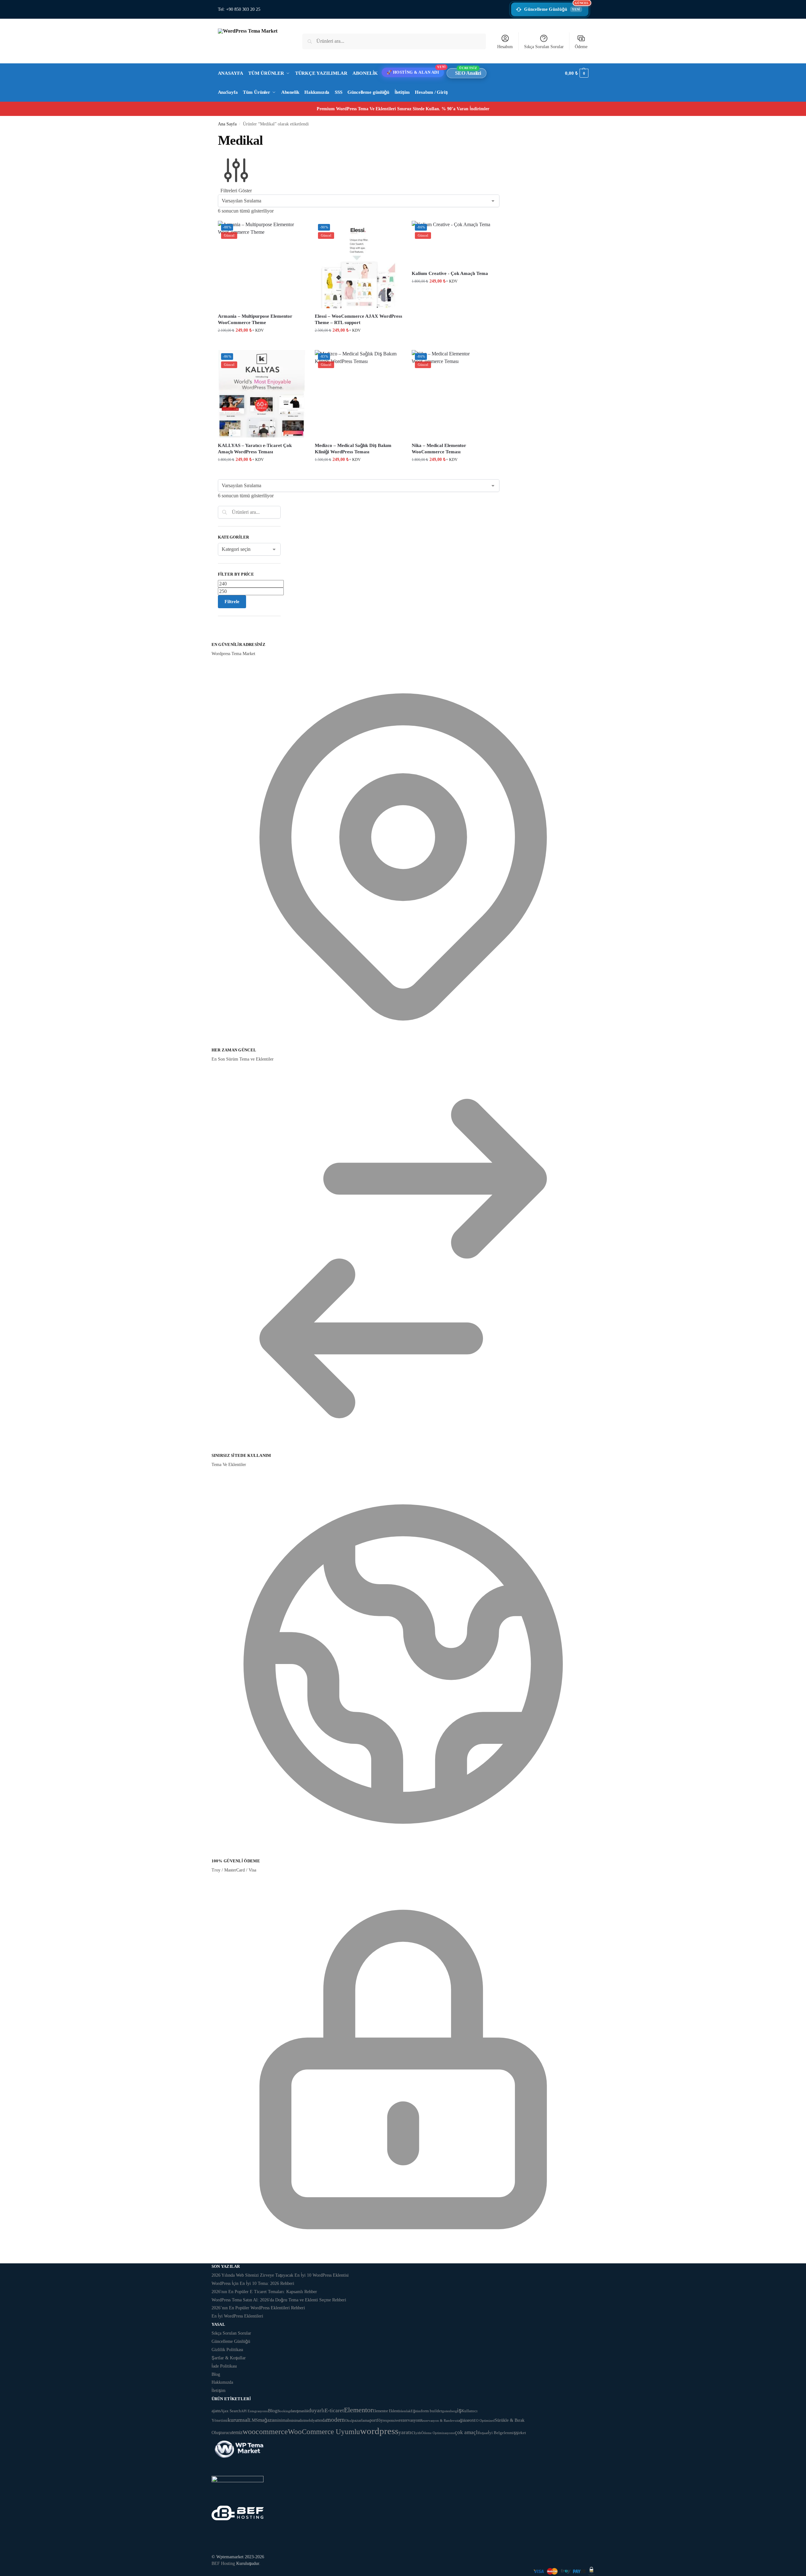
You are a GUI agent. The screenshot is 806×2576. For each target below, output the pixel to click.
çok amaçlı (467, 2432)
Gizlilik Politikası (227, 2350)
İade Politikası (224, 2366)
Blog (216, 2374)
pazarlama (361, 2420)
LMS (254, 2420)
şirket (521, 2433)
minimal (281, 2420)
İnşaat (484, 2433)
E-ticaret (334, 2410)
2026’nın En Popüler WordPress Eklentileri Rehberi (258, 2308)
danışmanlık (299, 2411)
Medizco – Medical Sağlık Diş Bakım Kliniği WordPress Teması (353, 449)
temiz (237, 2432)
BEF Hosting (223, 2563)
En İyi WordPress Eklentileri (237, 2316)
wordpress (379, 2431)
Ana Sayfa (227, 124)
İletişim (219, 2391)
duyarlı (317, 2410)
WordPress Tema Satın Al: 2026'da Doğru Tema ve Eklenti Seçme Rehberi (279, 2300)
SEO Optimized (483, 2420)
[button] (577, 73)
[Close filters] (220, 638)
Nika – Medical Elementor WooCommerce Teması (439, 449)
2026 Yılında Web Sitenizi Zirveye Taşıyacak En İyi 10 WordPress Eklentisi (280, 2275)
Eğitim (416, 2411)
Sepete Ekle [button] (262, 344)
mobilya (310, 2421)
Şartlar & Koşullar (229, 2358)
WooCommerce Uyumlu (324, 2432)
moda (321, 2420)
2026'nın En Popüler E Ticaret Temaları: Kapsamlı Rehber (264, 2292)
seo (469, 2420)
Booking (284, 2411)
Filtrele (232, 602)
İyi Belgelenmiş (502, 2433)
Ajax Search (231, 2411)
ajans (216, 2411)
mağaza (266, 2420)
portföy (376, 2420)
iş (459, 2410)
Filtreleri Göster (236, 191)
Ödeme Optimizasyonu (438, 2433)
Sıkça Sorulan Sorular (544, 47)
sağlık (461, 2420)
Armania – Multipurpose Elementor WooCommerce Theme (255, 319)
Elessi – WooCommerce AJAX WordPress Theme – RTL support (359, 319)
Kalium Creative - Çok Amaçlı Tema (450, 273)
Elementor (358, 2410)
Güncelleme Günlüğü (556, 7)
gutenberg (450, 2411)
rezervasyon (410, 2420)
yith (418, 2433)
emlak (406, 2411)
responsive (391, 2420)
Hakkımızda (222, 2382)
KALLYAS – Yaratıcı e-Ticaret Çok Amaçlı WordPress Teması (255, 449)
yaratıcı (407, 2432)
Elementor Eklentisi (387, 2411)
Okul (349, 2420)
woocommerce (265, 2431)
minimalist (297, 2420)
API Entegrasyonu (254, 2411)
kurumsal (238, 2420)
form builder (432, 2411)
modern (336, 2420)
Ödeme (581, 47)
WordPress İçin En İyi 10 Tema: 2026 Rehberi (253, 2283)
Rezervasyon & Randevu (438, 2420)
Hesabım (505, 47)
